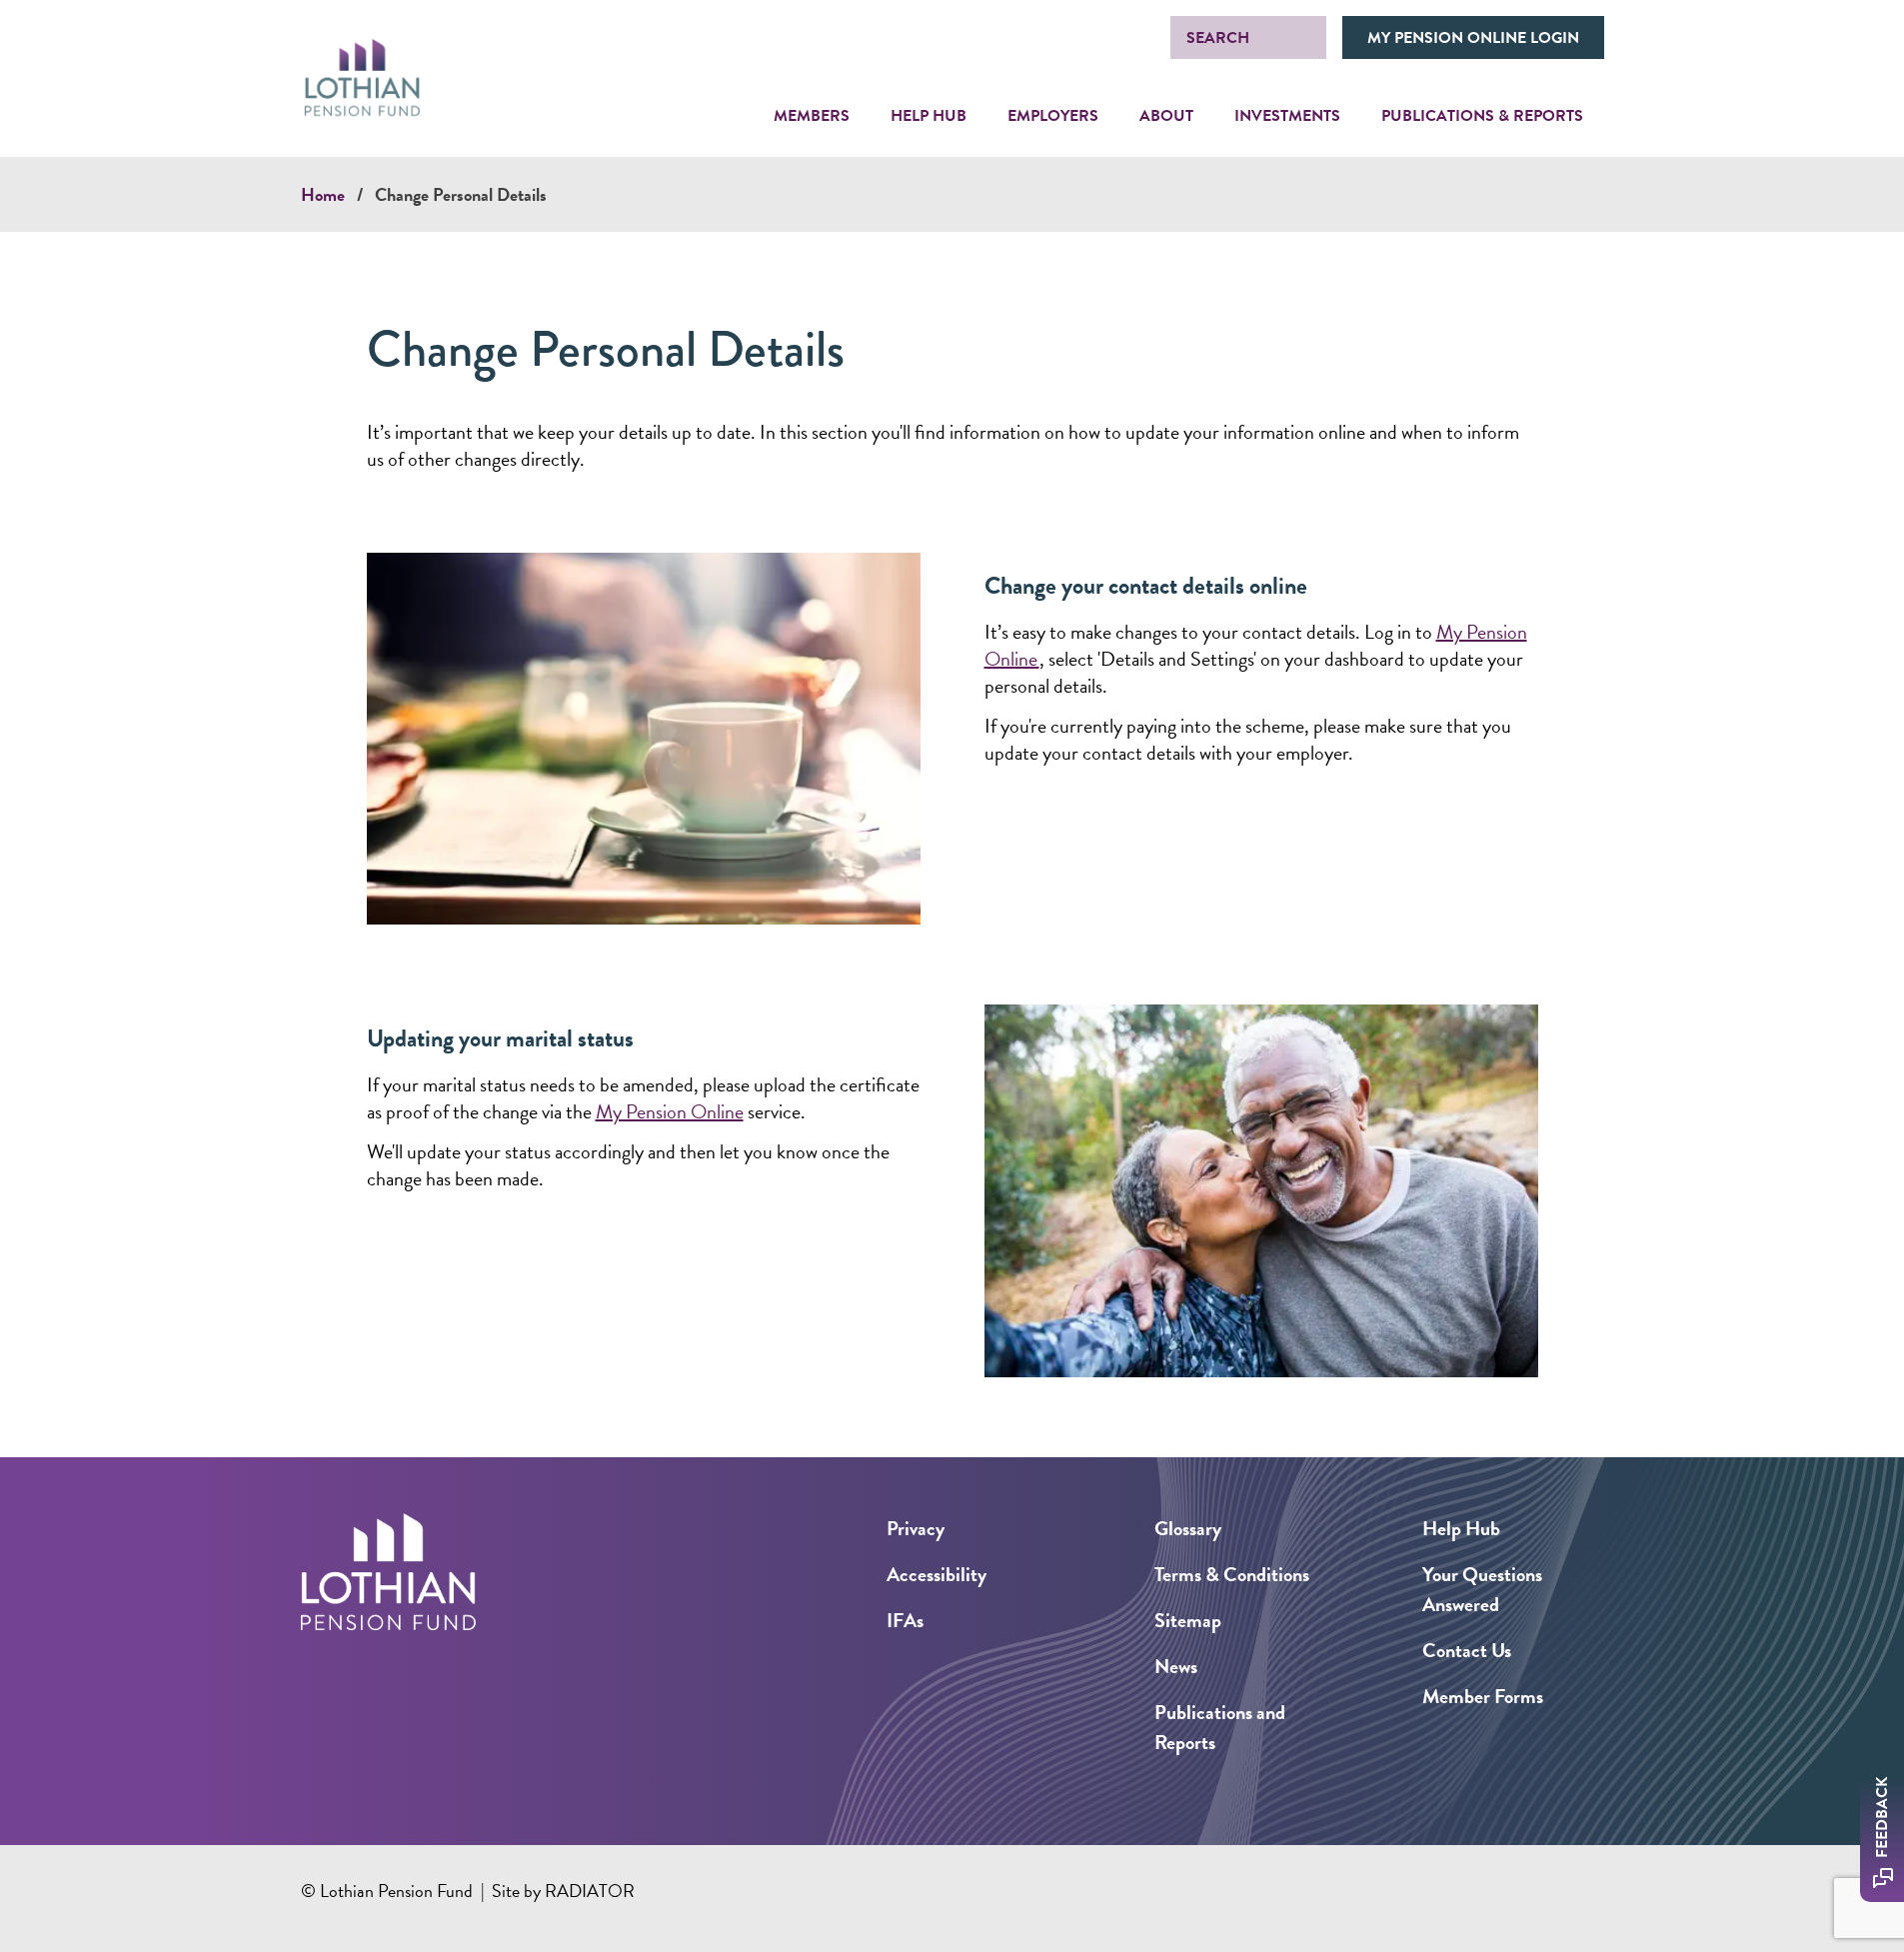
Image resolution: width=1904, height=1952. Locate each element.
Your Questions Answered (1482, 1589)
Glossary (1188, 1528)
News (1176, 1666)
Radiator (590, 1891)
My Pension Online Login (1473, 38)
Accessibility (937, 1574)
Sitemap (1188, 1620)
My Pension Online (670, 1111)
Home (323, 194)
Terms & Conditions (1232, 1574)
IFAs (905, 1620)
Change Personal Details (461, 194)
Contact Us (1467, 1650)
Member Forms (1483, 1696)
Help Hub (1461, 1528)
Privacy (916, 1528)
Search (1218, 38)
